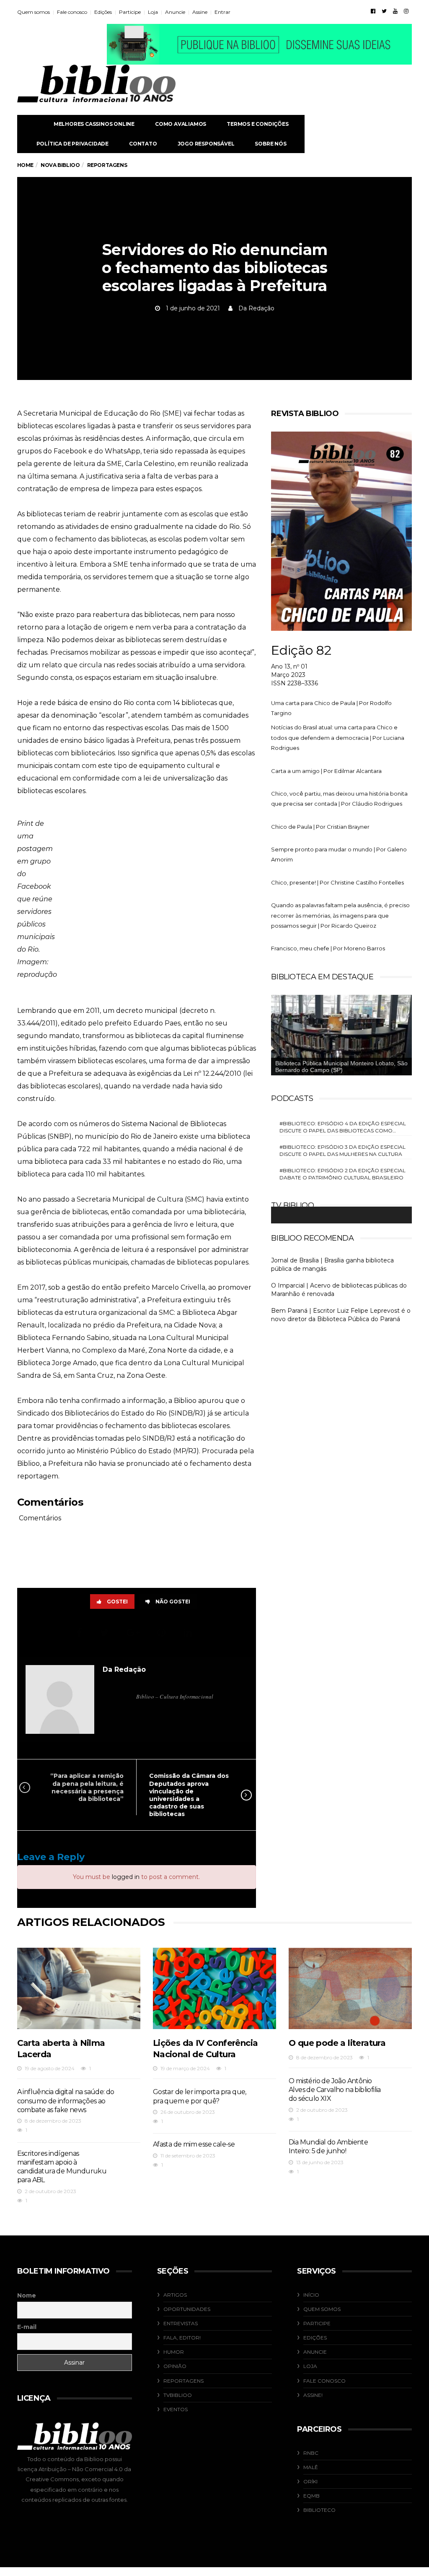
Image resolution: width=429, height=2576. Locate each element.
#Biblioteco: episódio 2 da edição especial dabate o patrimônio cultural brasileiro (342, 1174)
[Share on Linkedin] (189, 1633)
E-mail (27, 2327)
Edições (103, 12)
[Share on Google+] (134, 1633)
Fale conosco (72, 12)
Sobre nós (270, 144)
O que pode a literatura (337, 2043)
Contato (143, 144)
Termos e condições (257, 124)
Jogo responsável (206, 144)
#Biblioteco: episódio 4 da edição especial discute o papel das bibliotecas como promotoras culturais (343, 1127)
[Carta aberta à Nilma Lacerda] (79, 1988)
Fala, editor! (182, 2338)
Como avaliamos (181, 124)
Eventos (176, 2409)
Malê (311, 2467)
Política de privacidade (72, 144)
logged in (126, 1877)
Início (311, 2295)
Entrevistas (181, 2323)
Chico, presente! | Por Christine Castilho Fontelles (337, 882)
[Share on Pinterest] (163, 1633)
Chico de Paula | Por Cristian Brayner (320, 827)
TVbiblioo (178, 2395)
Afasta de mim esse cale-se (194, 2144)
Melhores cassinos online (94, 124)
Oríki (310, 2481)
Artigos (175, 2295)
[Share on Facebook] (80, 1633)
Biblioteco (319, 2510)
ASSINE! (313, 2395)
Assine (200, 12)
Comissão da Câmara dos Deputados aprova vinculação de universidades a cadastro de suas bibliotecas (189, 1795)
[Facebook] (373, 11)
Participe (130, 12)
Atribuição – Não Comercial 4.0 (81, 2469)
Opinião (175, 2366)
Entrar (222, 12)
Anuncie (175, 12)
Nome (27, 2295)
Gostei (117, 1602)
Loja (153, 12)
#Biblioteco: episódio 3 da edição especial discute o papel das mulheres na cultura (342, 1150)
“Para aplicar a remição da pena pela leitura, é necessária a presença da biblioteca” (87, 1787)
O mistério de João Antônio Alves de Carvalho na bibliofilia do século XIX (335, 2090)
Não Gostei (173, 1602)
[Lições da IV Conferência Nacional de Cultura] (214, 1988)
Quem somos (34, 12)
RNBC (311, 2453)
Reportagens (183, 2381)
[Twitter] (384, 11)
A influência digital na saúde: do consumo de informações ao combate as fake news (66, 2101)
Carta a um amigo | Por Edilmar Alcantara (326, 771)
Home (25, 165)
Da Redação (256, 308)
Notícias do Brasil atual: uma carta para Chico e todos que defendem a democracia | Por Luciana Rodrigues (338, 738)
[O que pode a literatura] (350, 1988)
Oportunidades (187, 2309)
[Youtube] (395, 11)
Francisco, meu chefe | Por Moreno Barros (328, 948)
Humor (174, 2352)
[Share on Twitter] (106, 1633)
